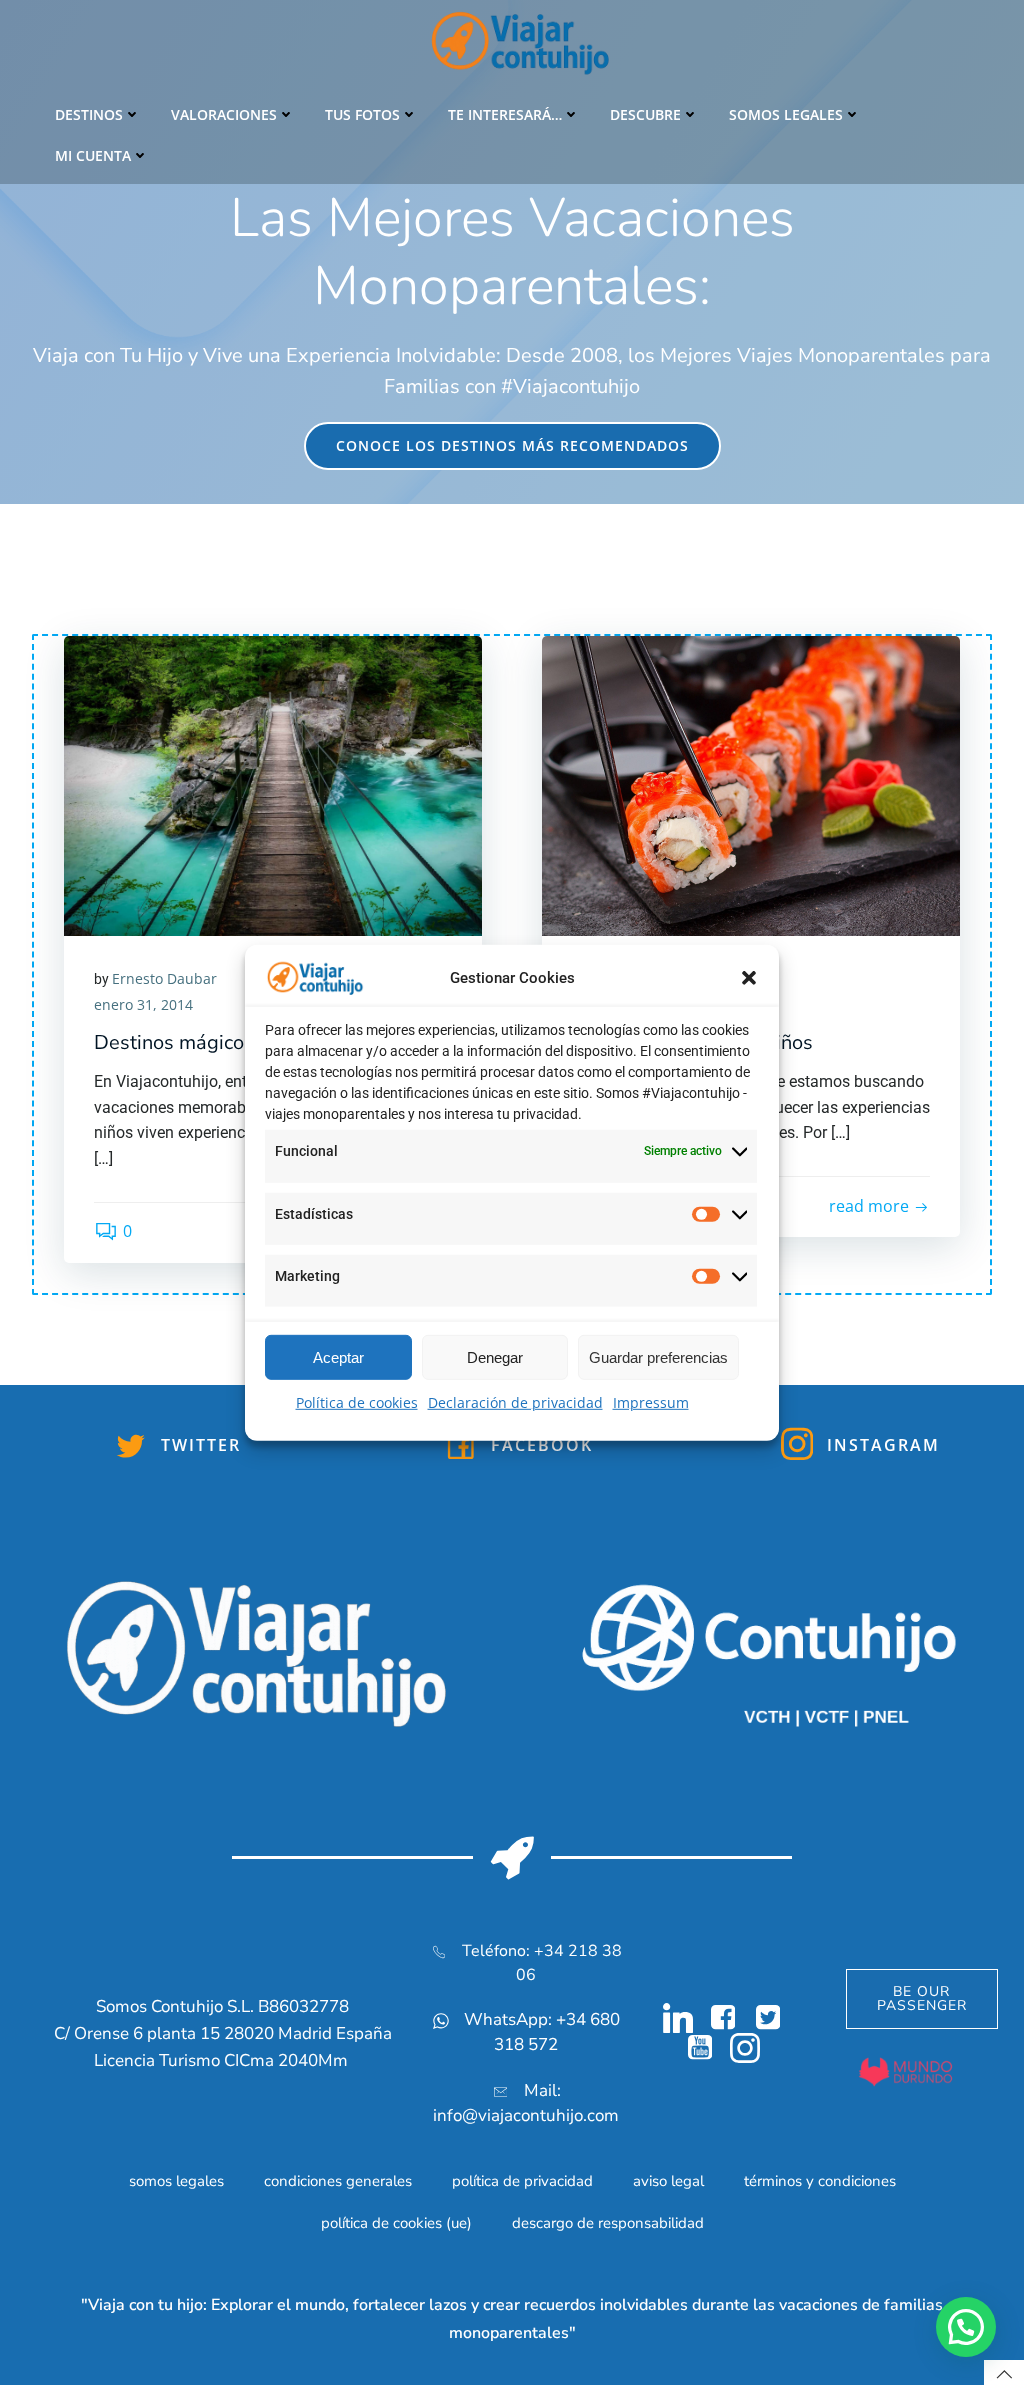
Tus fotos (362, 114)
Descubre (645, 114)
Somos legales (786, 114)
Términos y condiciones (820, 2181)
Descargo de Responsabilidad (608, 2223)
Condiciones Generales (338, 2181)
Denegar (495, 1357)
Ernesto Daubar (164, 978)
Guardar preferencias (658, 1357)
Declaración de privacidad (515, 1402)
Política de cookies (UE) (396, 2223)
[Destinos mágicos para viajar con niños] (273, 784)
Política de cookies (357, 1402)
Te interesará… (505, 114)
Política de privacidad (522, 2181)
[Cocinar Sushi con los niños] (751, 784)
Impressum (651, 1402)
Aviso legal (668, 2181)
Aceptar (338, 1357)
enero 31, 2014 (143, 1004)
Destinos (89, 114)
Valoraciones (224, 114)
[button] (749, 978)
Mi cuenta (93, 155)
